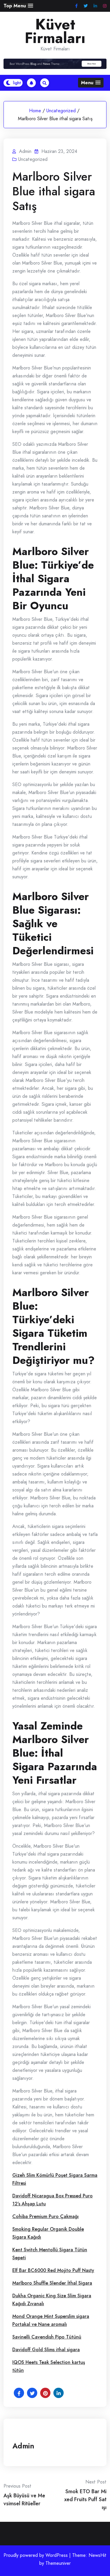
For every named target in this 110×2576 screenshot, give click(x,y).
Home (35, 111)
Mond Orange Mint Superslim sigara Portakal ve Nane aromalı (51, 2320)
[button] (18, 6)
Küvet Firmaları (55, 31)
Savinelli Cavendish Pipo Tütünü (47, 2337)
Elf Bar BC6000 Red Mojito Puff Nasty (53, 2270)
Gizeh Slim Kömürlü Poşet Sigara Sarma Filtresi (55, 2179)
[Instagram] (105, 6)
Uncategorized (61, 111)
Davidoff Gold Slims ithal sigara (46, 2350)
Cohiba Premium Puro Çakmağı (45, 2216)
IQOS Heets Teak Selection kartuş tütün (49, 2366)
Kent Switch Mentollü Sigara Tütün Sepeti (50, 2254)
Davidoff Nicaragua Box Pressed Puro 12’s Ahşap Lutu (53, 2200)
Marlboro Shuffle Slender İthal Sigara (52, 2283)
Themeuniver (58, 2563)
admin (23, 2446)
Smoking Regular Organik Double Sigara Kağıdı (48, 2233)
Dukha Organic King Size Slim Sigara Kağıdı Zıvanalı (52, 2300)
